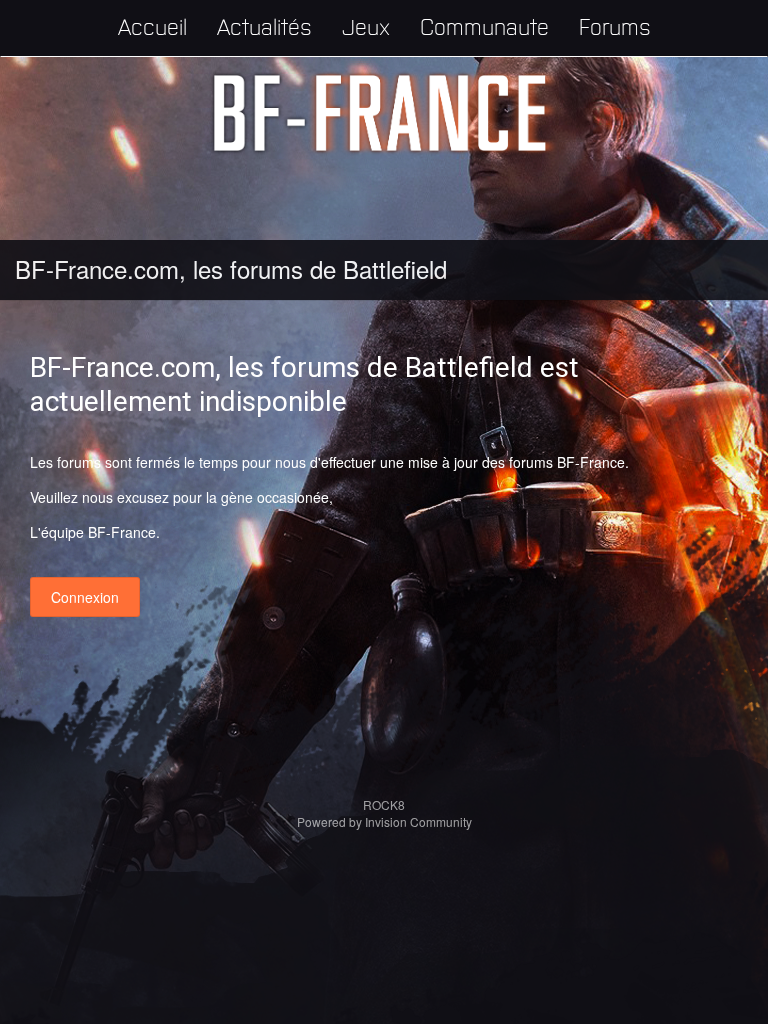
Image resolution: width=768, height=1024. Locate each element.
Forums (615, 25)
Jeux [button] (366, 25)
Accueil (152, 25)
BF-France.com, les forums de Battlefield (231, 268)
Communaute (484, 25)
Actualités (264, 25)
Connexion (85, 597)
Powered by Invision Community (384, 821)
